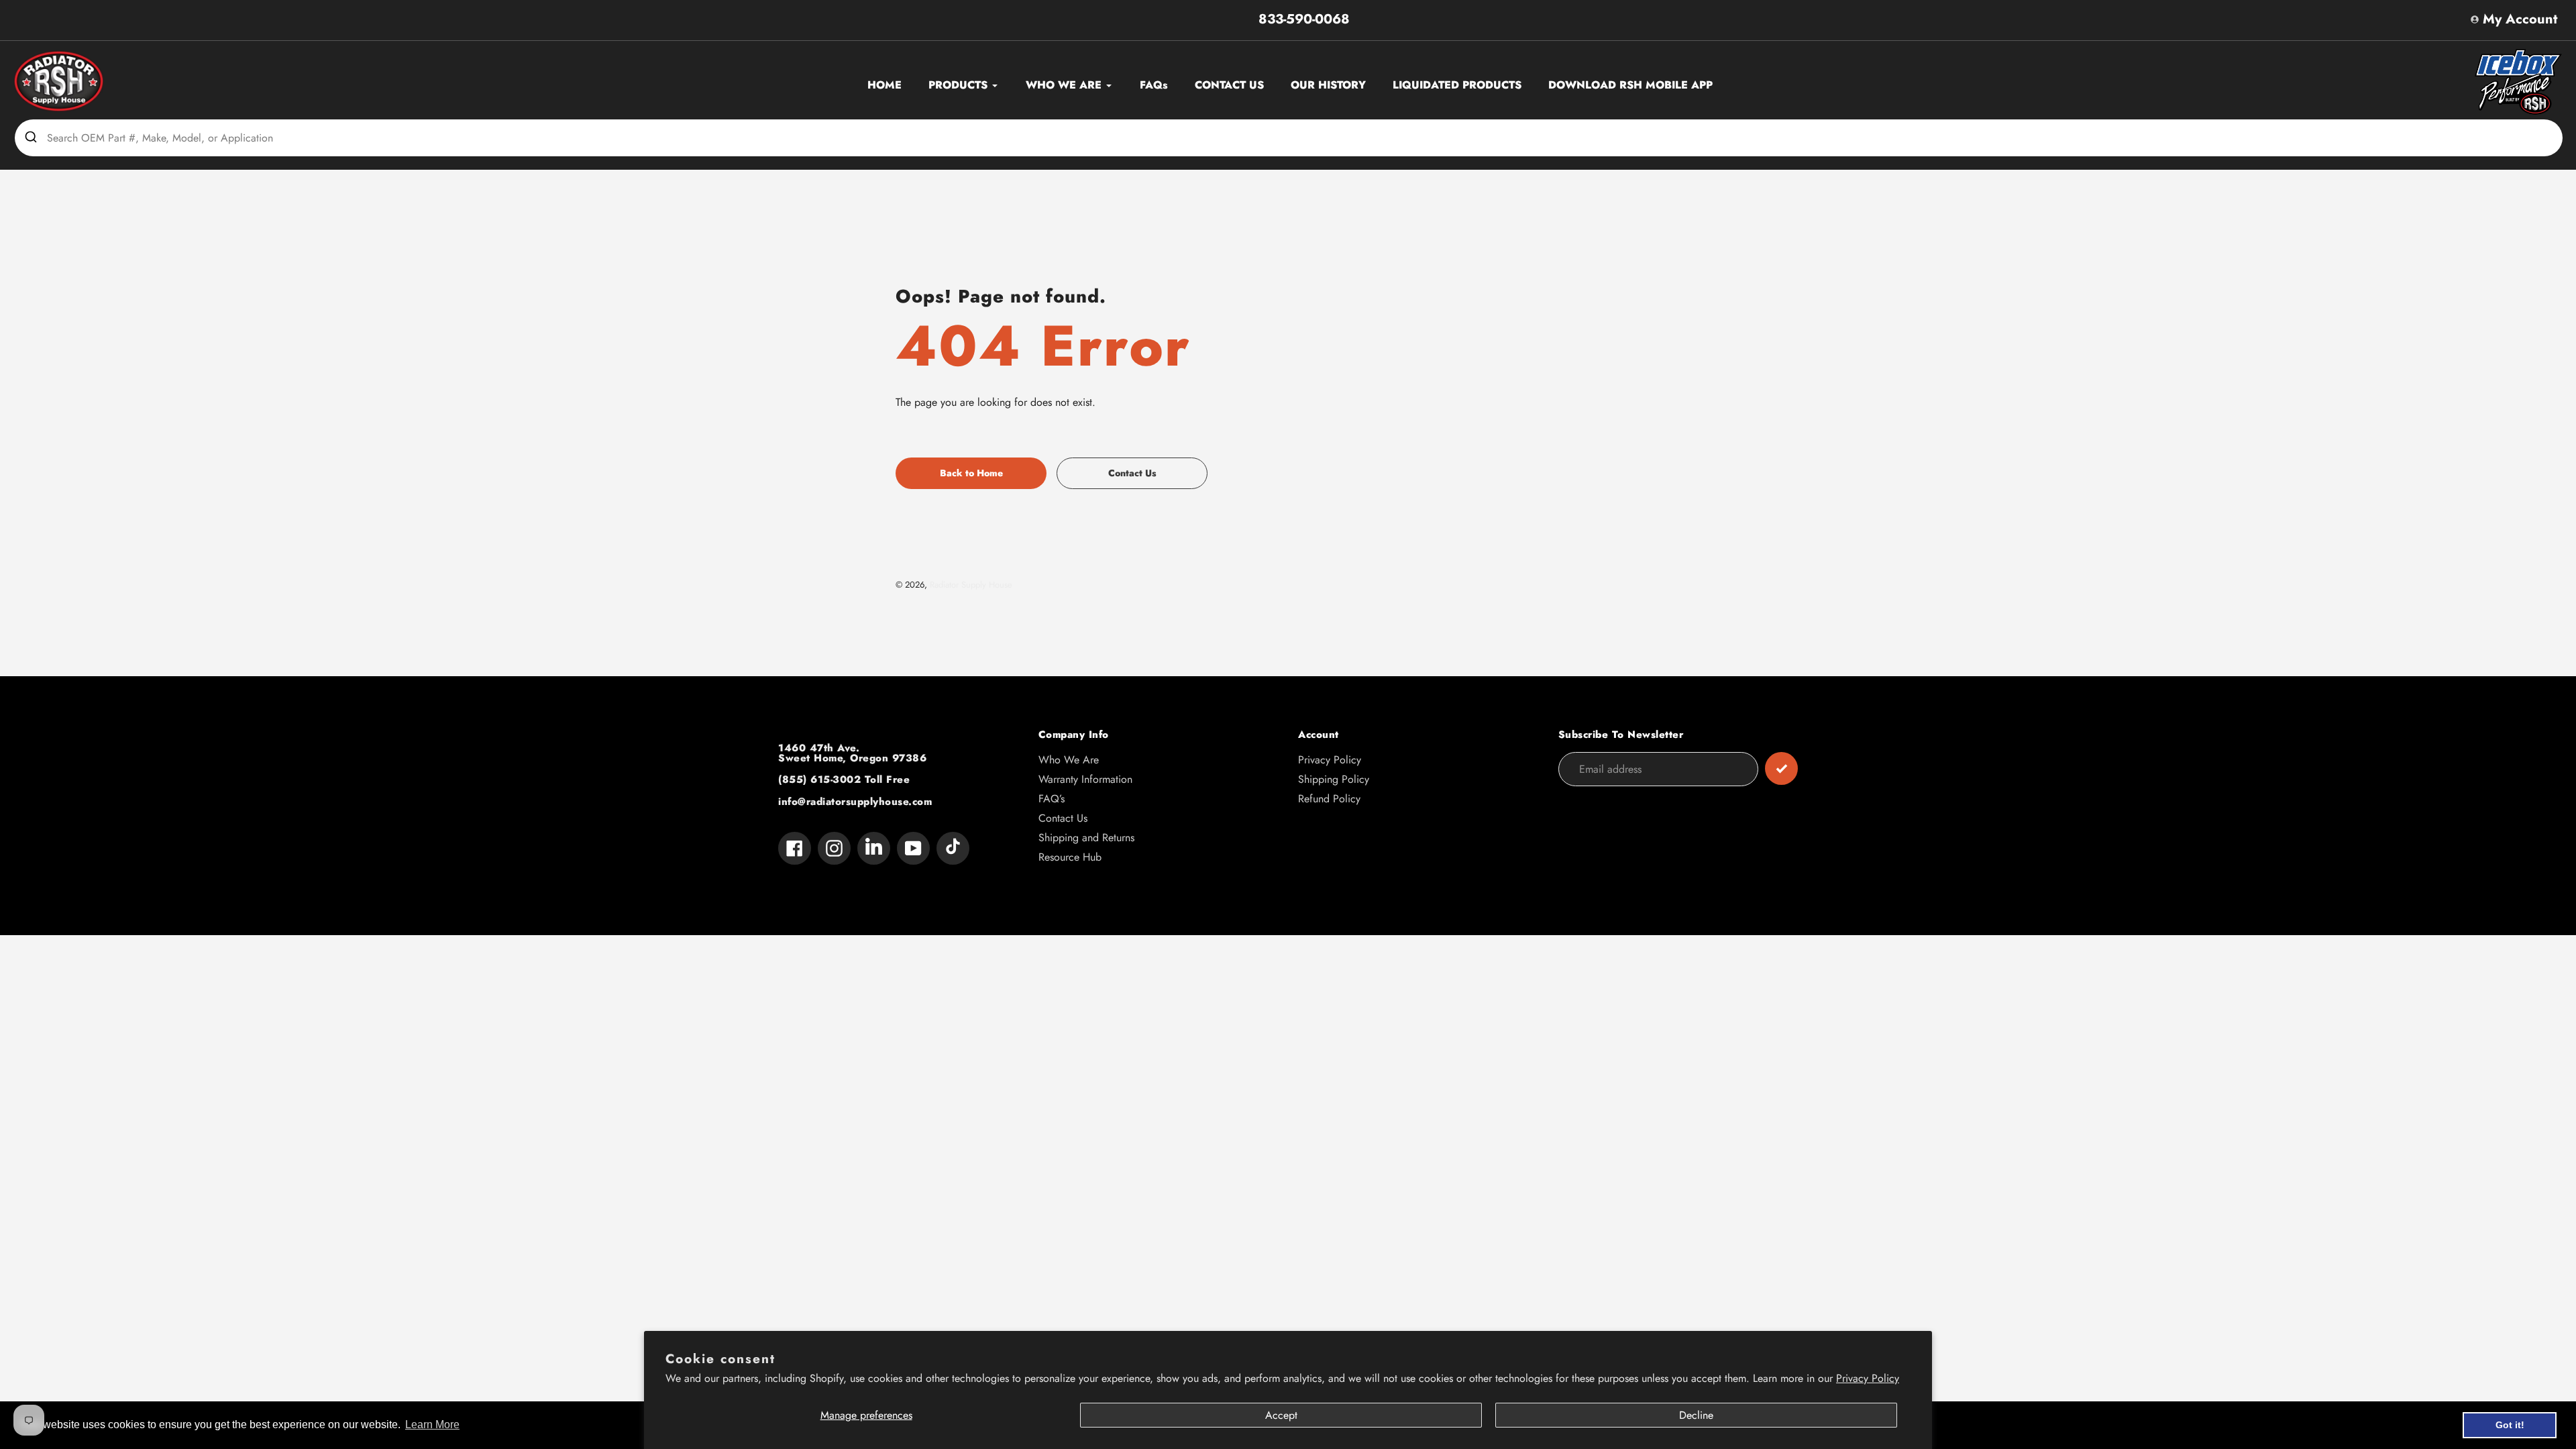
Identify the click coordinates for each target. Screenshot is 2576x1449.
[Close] (1590, 555)
